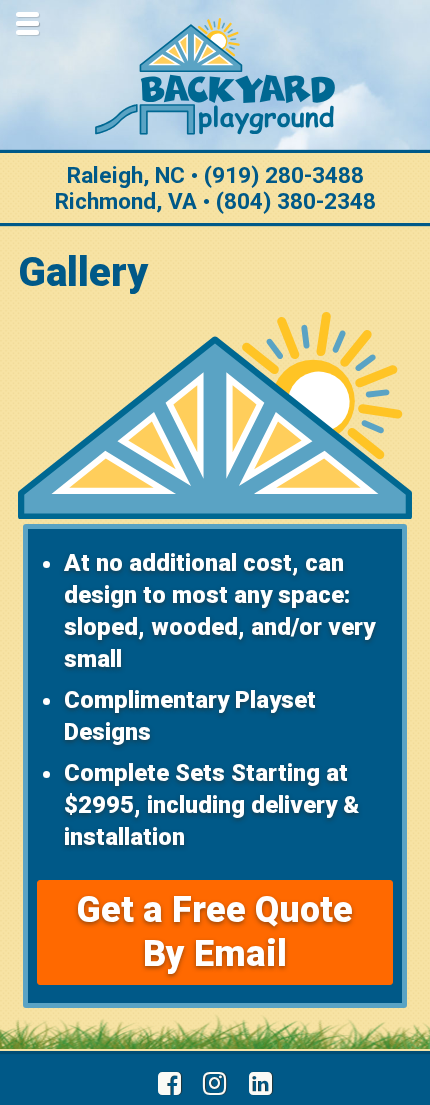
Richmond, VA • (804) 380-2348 (215, 201)
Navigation (27, 23)
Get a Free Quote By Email (215, 931)
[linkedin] (260, 1084)
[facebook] (169, 1084)
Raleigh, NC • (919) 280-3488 (215, 175)
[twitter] (215, 1084)
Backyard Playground (215, 76)
